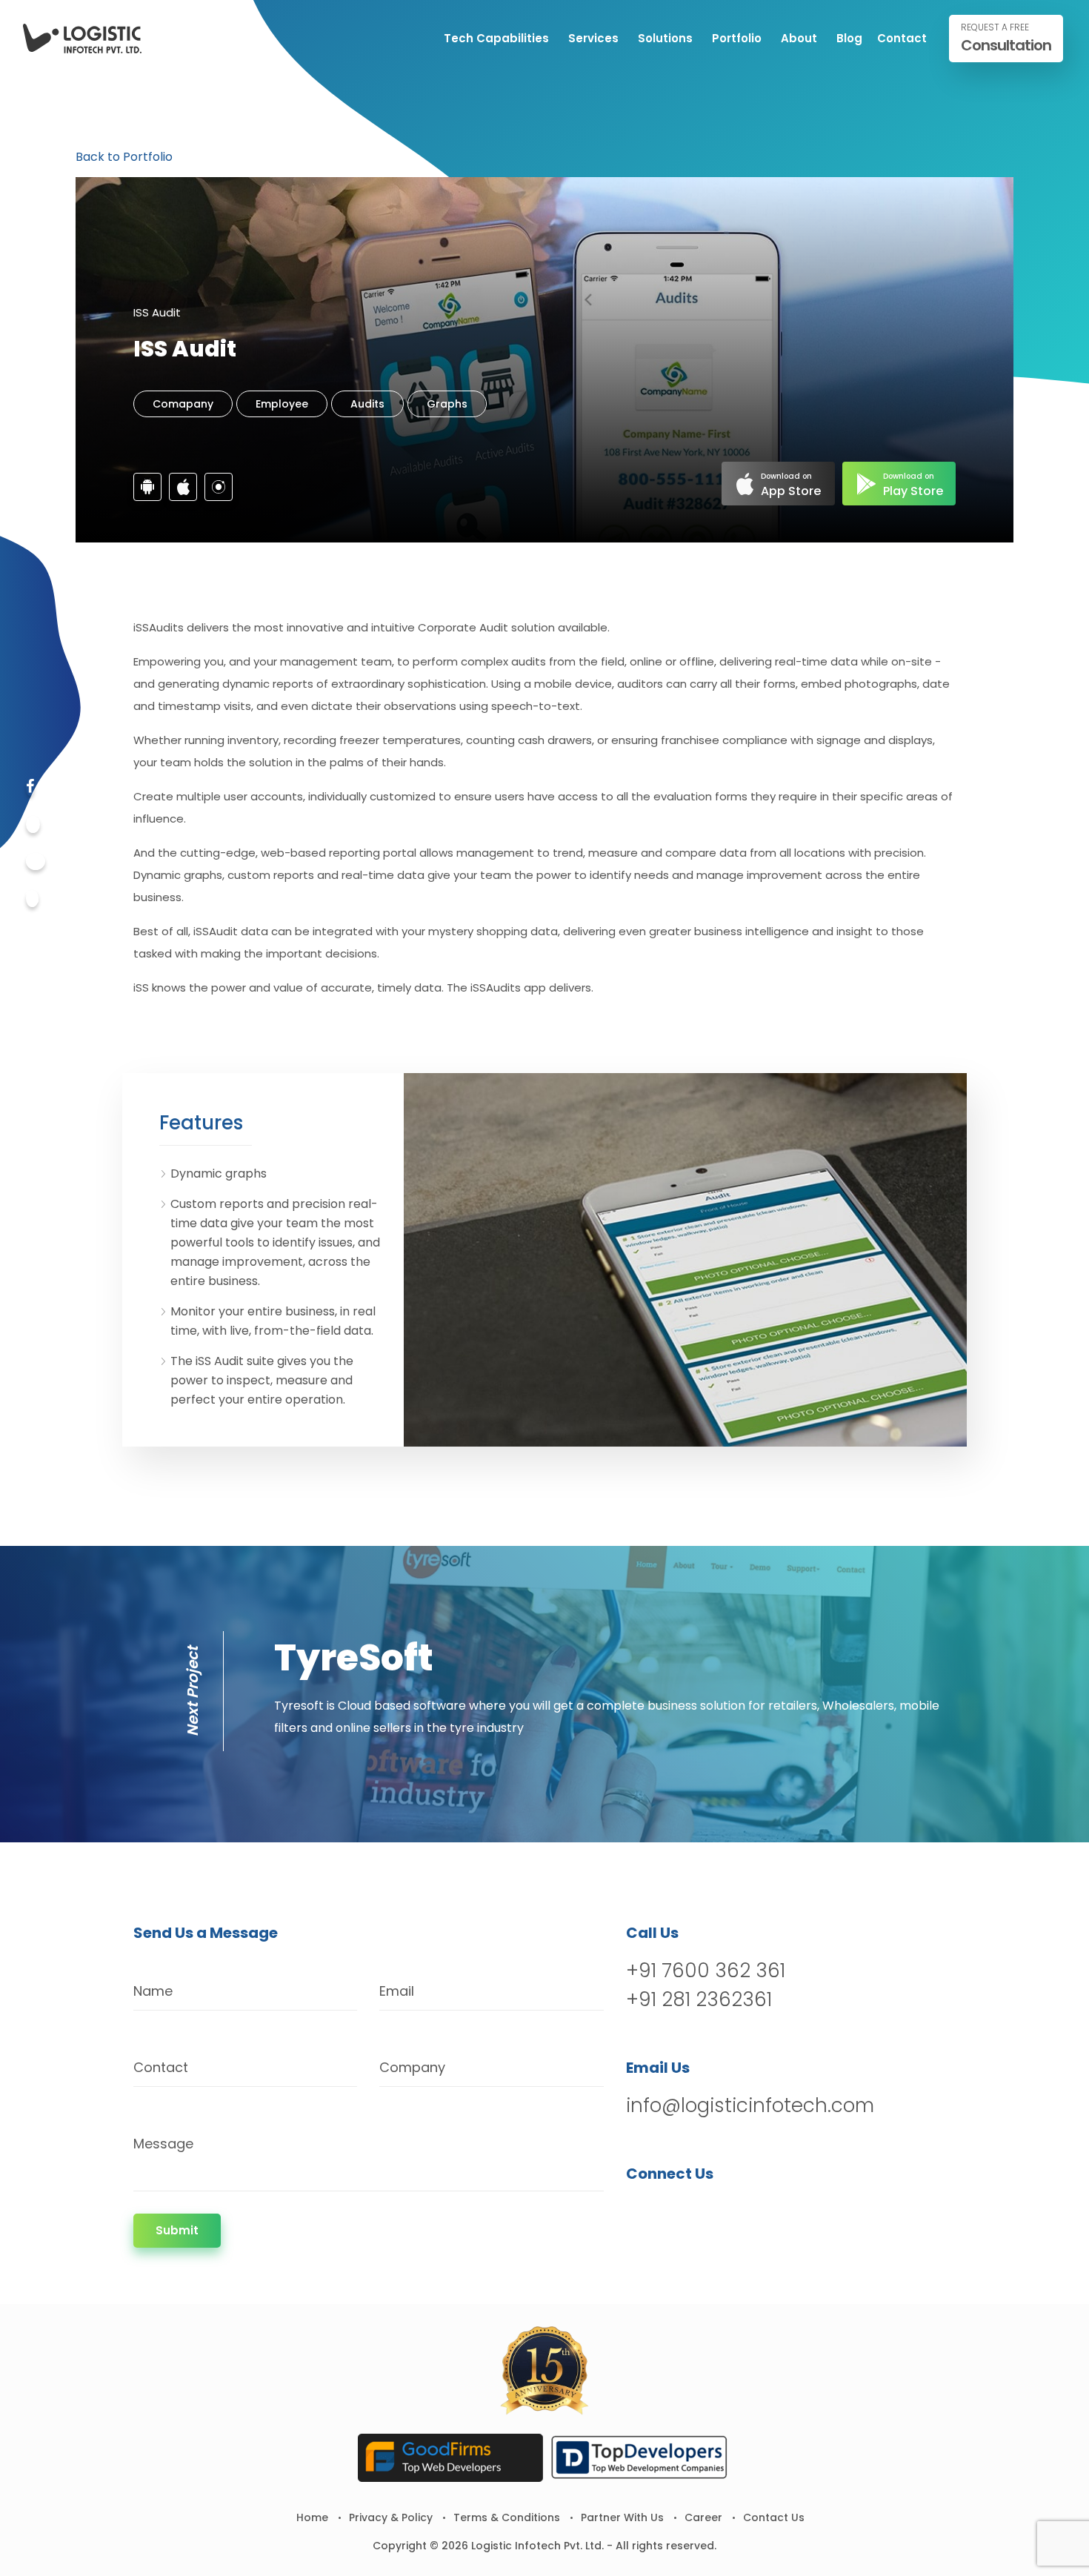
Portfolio (737, 38)
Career (703, 2517)
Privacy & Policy (391, 2517)
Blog (849, 38)
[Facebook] (30, 787)
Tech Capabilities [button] (496, 38)
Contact (902, 38)
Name (153, 1991)
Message (163, 2144)
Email (397, 1991)
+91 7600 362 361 (706, 1971)
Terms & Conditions (507, 2517)
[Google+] (36, 862)
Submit (177, 2230)
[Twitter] (33, 824)
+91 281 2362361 (699, 1999)
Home (312, 2517)
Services (593, 38)
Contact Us (774, 2517)
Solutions (665, 38)
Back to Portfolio (124, 157)
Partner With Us (622, 2517)
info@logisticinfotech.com (750, 2105)
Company (412, 2067)
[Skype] (32, 899)
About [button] (799, 38)
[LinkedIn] (716, 2212)
